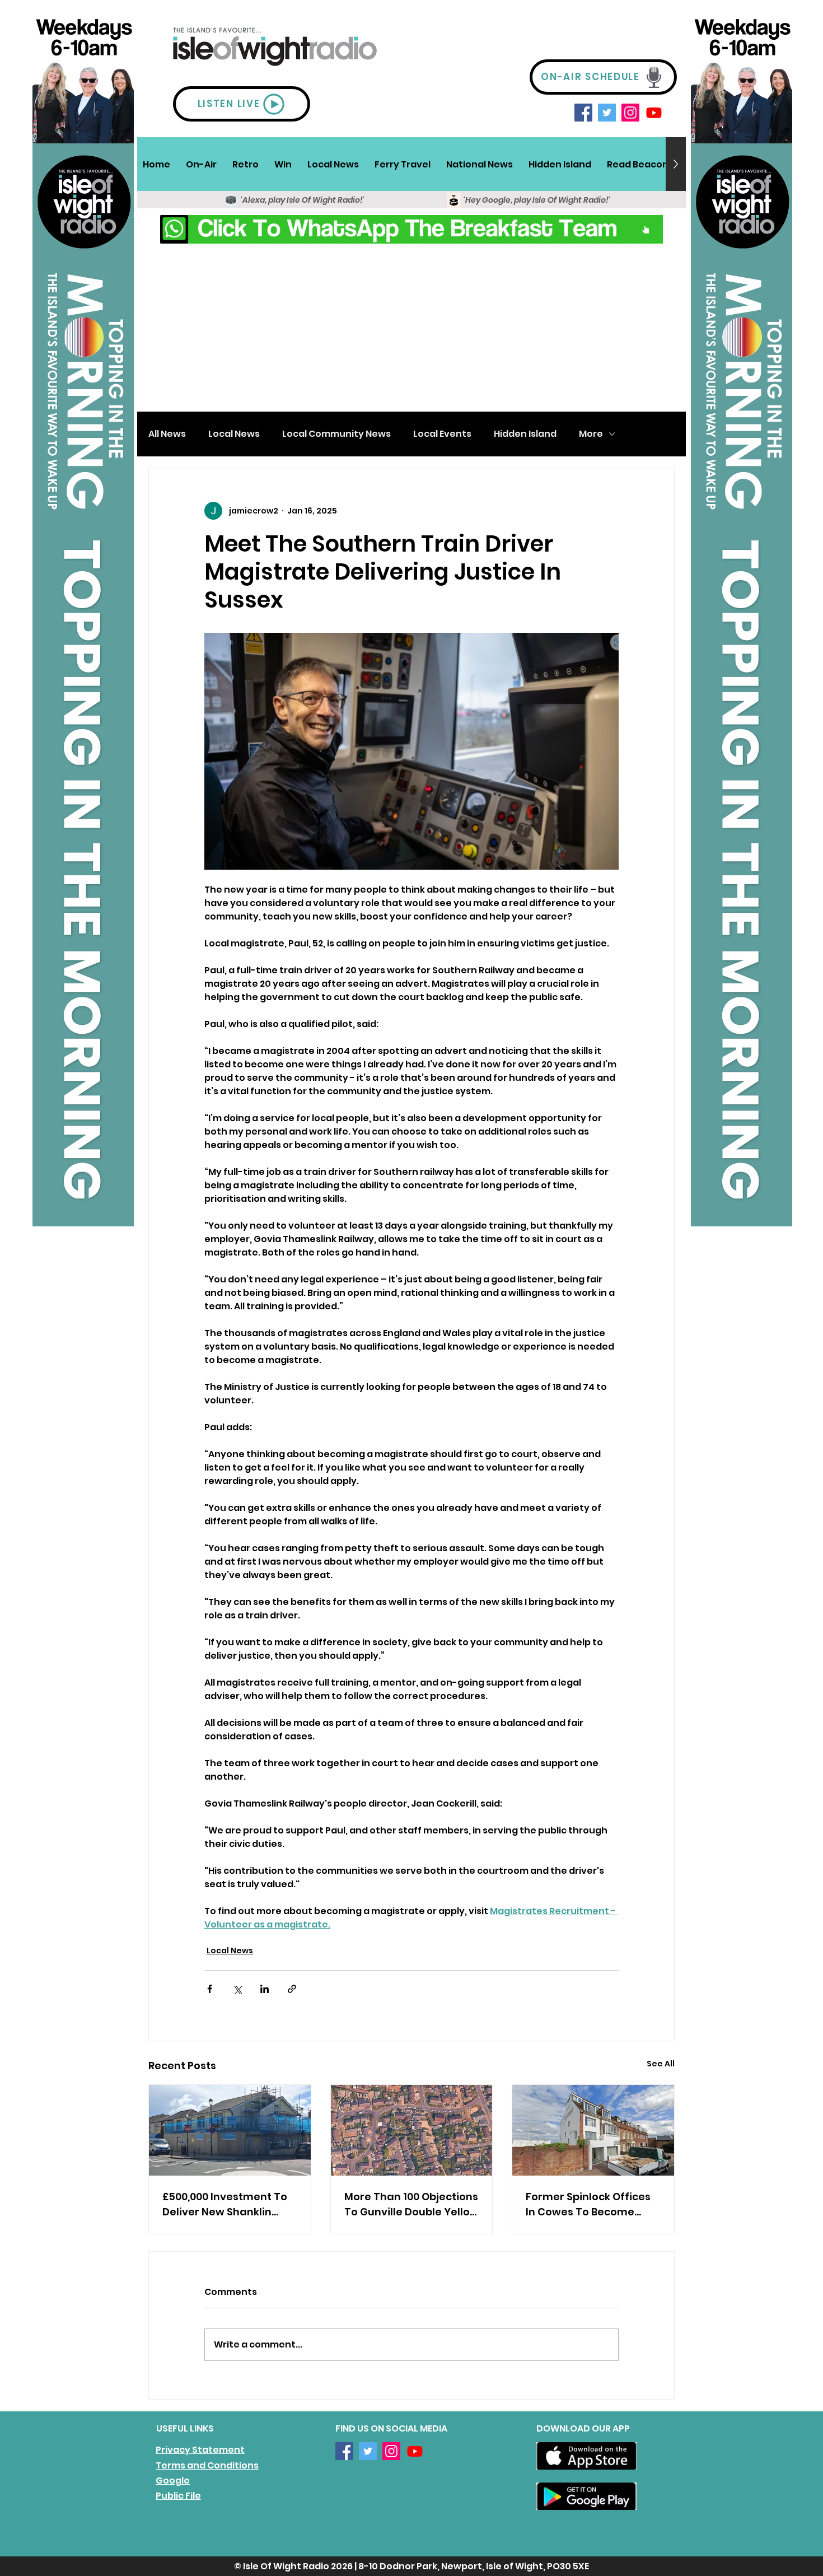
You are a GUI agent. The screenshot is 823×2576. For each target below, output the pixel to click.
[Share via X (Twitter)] (237, 1989)
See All (661, 2064)
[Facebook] (583, 113)
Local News (234, 434)
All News (167, 434)
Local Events (442, 434)
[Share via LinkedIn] (265, 1989)
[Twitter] (607, 113)
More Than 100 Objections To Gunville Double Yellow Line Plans (411, 2204)
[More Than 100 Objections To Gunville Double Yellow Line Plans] (412, 2130)
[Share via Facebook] (210, 1989)
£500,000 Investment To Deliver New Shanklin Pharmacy (225, 2204)
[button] (201, 164)
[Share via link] (292, 1989)
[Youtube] (654, 113)
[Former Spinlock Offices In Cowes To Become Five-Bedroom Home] (593, 2130)
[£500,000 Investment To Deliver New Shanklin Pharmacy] (230, 2130)
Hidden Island (525, 434)
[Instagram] (630, 113)
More (591, 434)
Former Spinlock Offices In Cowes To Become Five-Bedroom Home (588, 2204)
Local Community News (336, 434)
